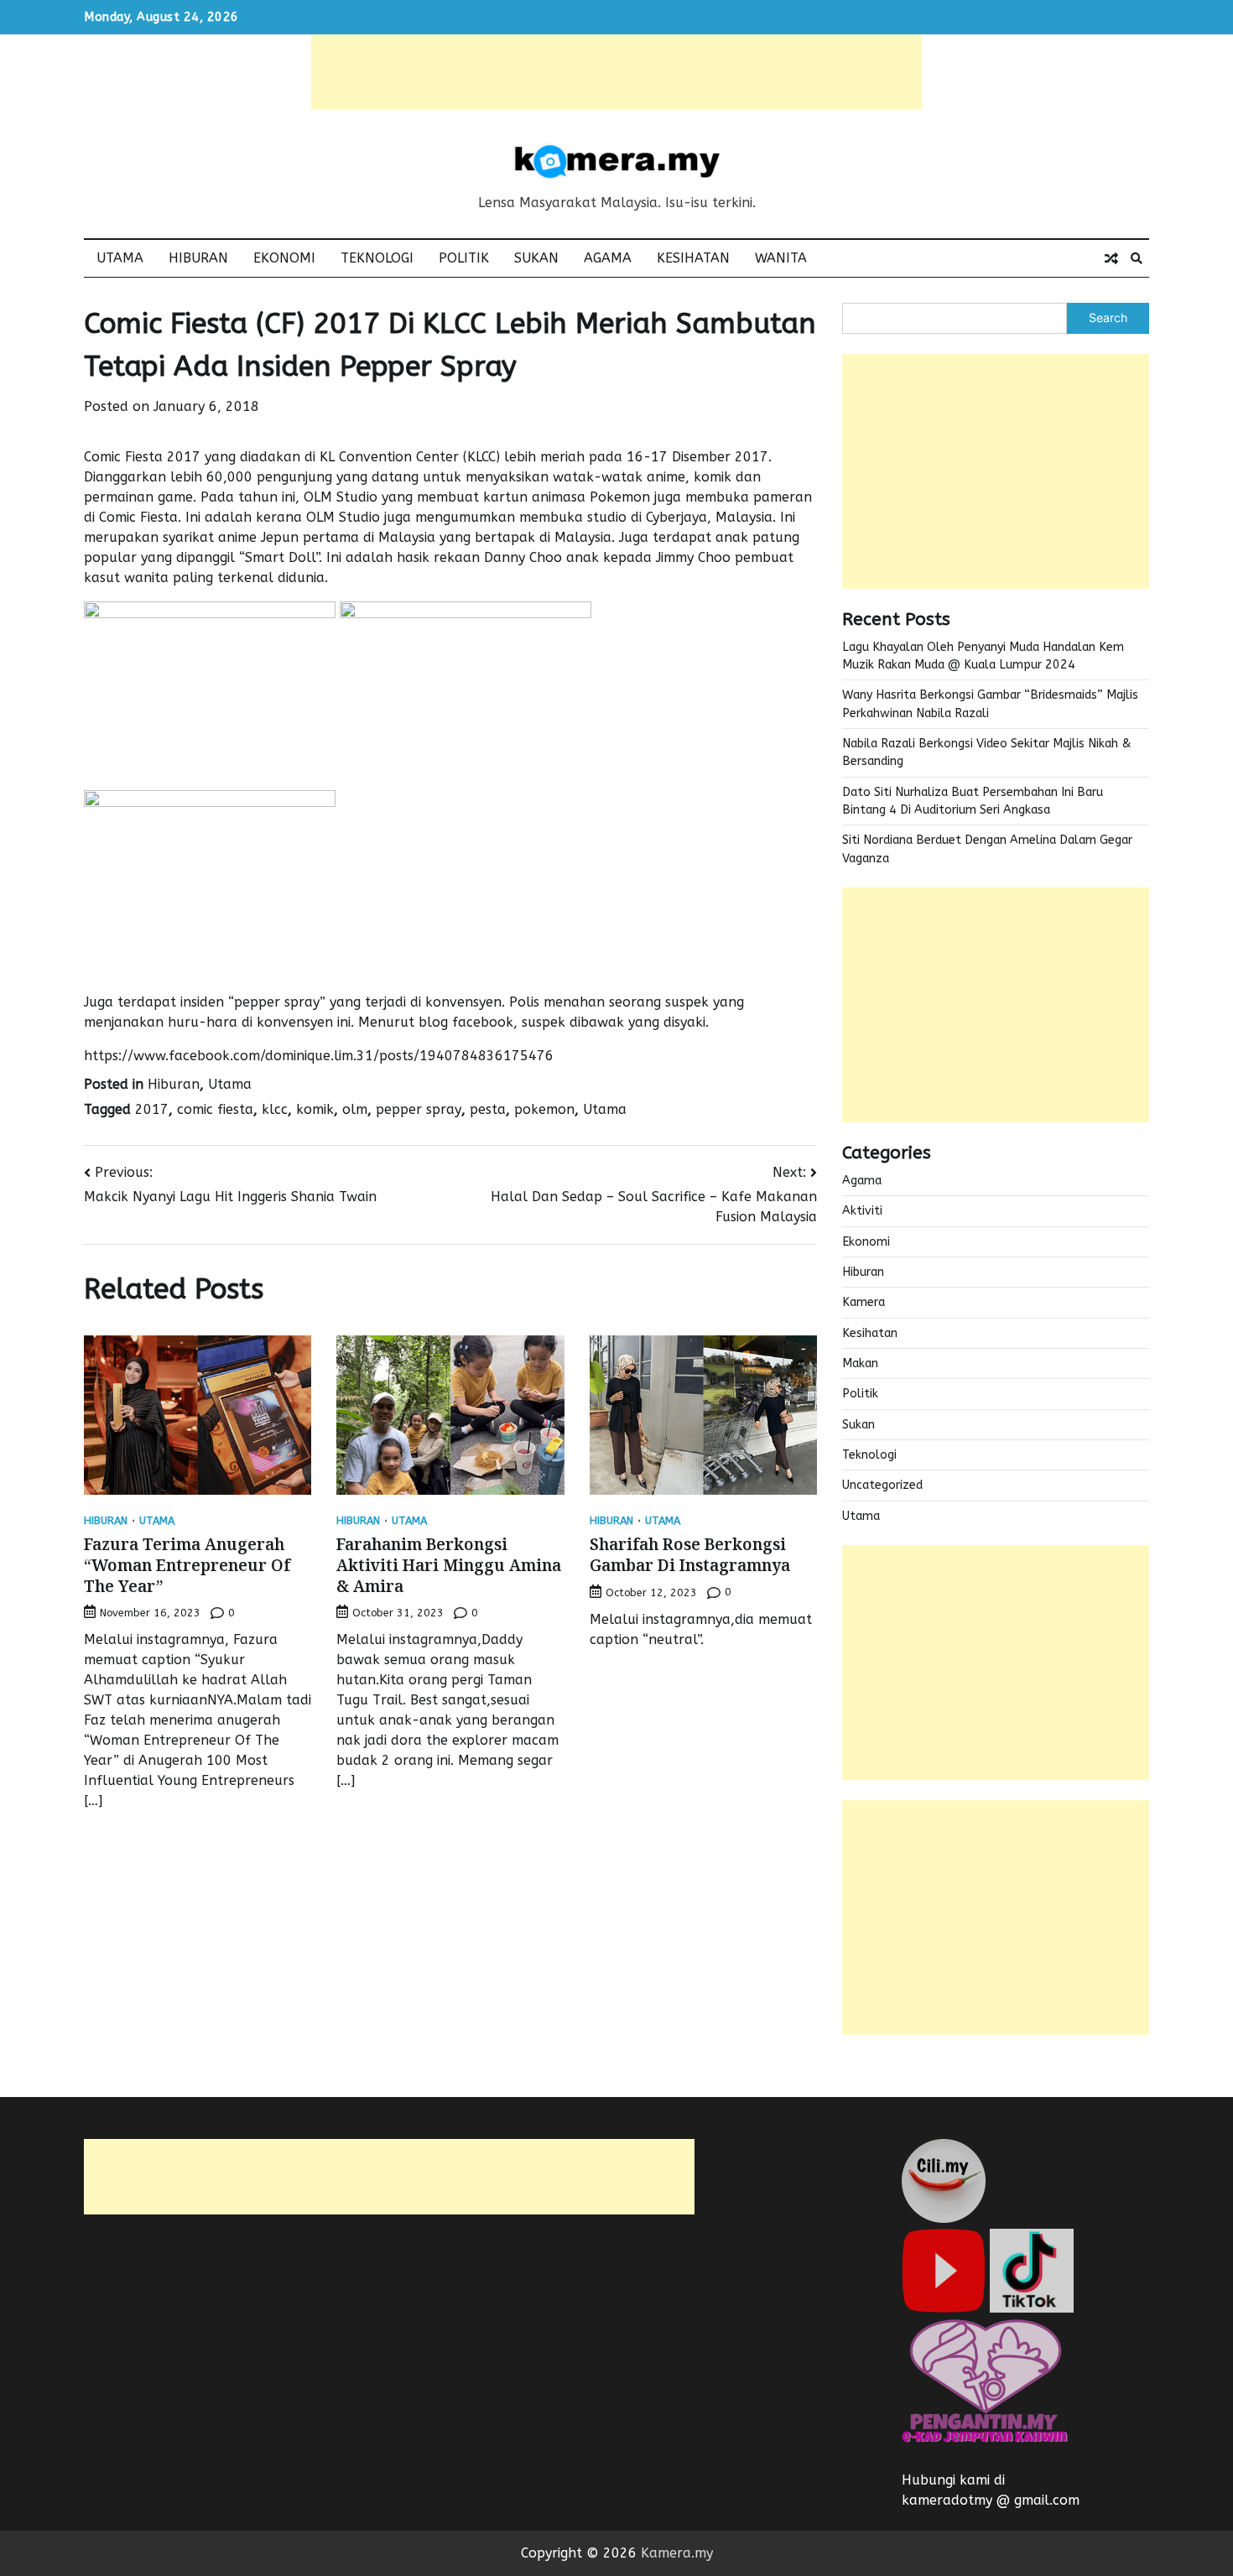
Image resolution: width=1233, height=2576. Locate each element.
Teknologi (377, 258)
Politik (464, 258)
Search (1108, 317)
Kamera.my (677, 2553)
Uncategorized (882, 1485)
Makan (860, 1363)
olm (355, 1109)
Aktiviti (862, 1211)
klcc (275, 1109)
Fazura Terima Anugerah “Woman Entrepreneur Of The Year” (187, 1565)
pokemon (544, 1109)
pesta (488, 1109)
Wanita (781, 258)
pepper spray (419, 1109)
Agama (608, 258)
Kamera (864, 1302)
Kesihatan (693, 258)
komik (315, 1109)
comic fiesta (215, 1109)
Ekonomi (284, 258)
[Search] (1137, 258)
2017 (152, 1109)
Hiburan (198, 258)
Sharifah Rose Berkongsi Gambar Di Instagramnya (690, 1555)
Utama (120, 258)
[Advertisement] (616, 72)
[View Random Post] (1111, 258)
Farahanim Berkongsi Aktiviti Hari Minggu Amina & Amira (449, 1565)
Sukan (536, 258)
